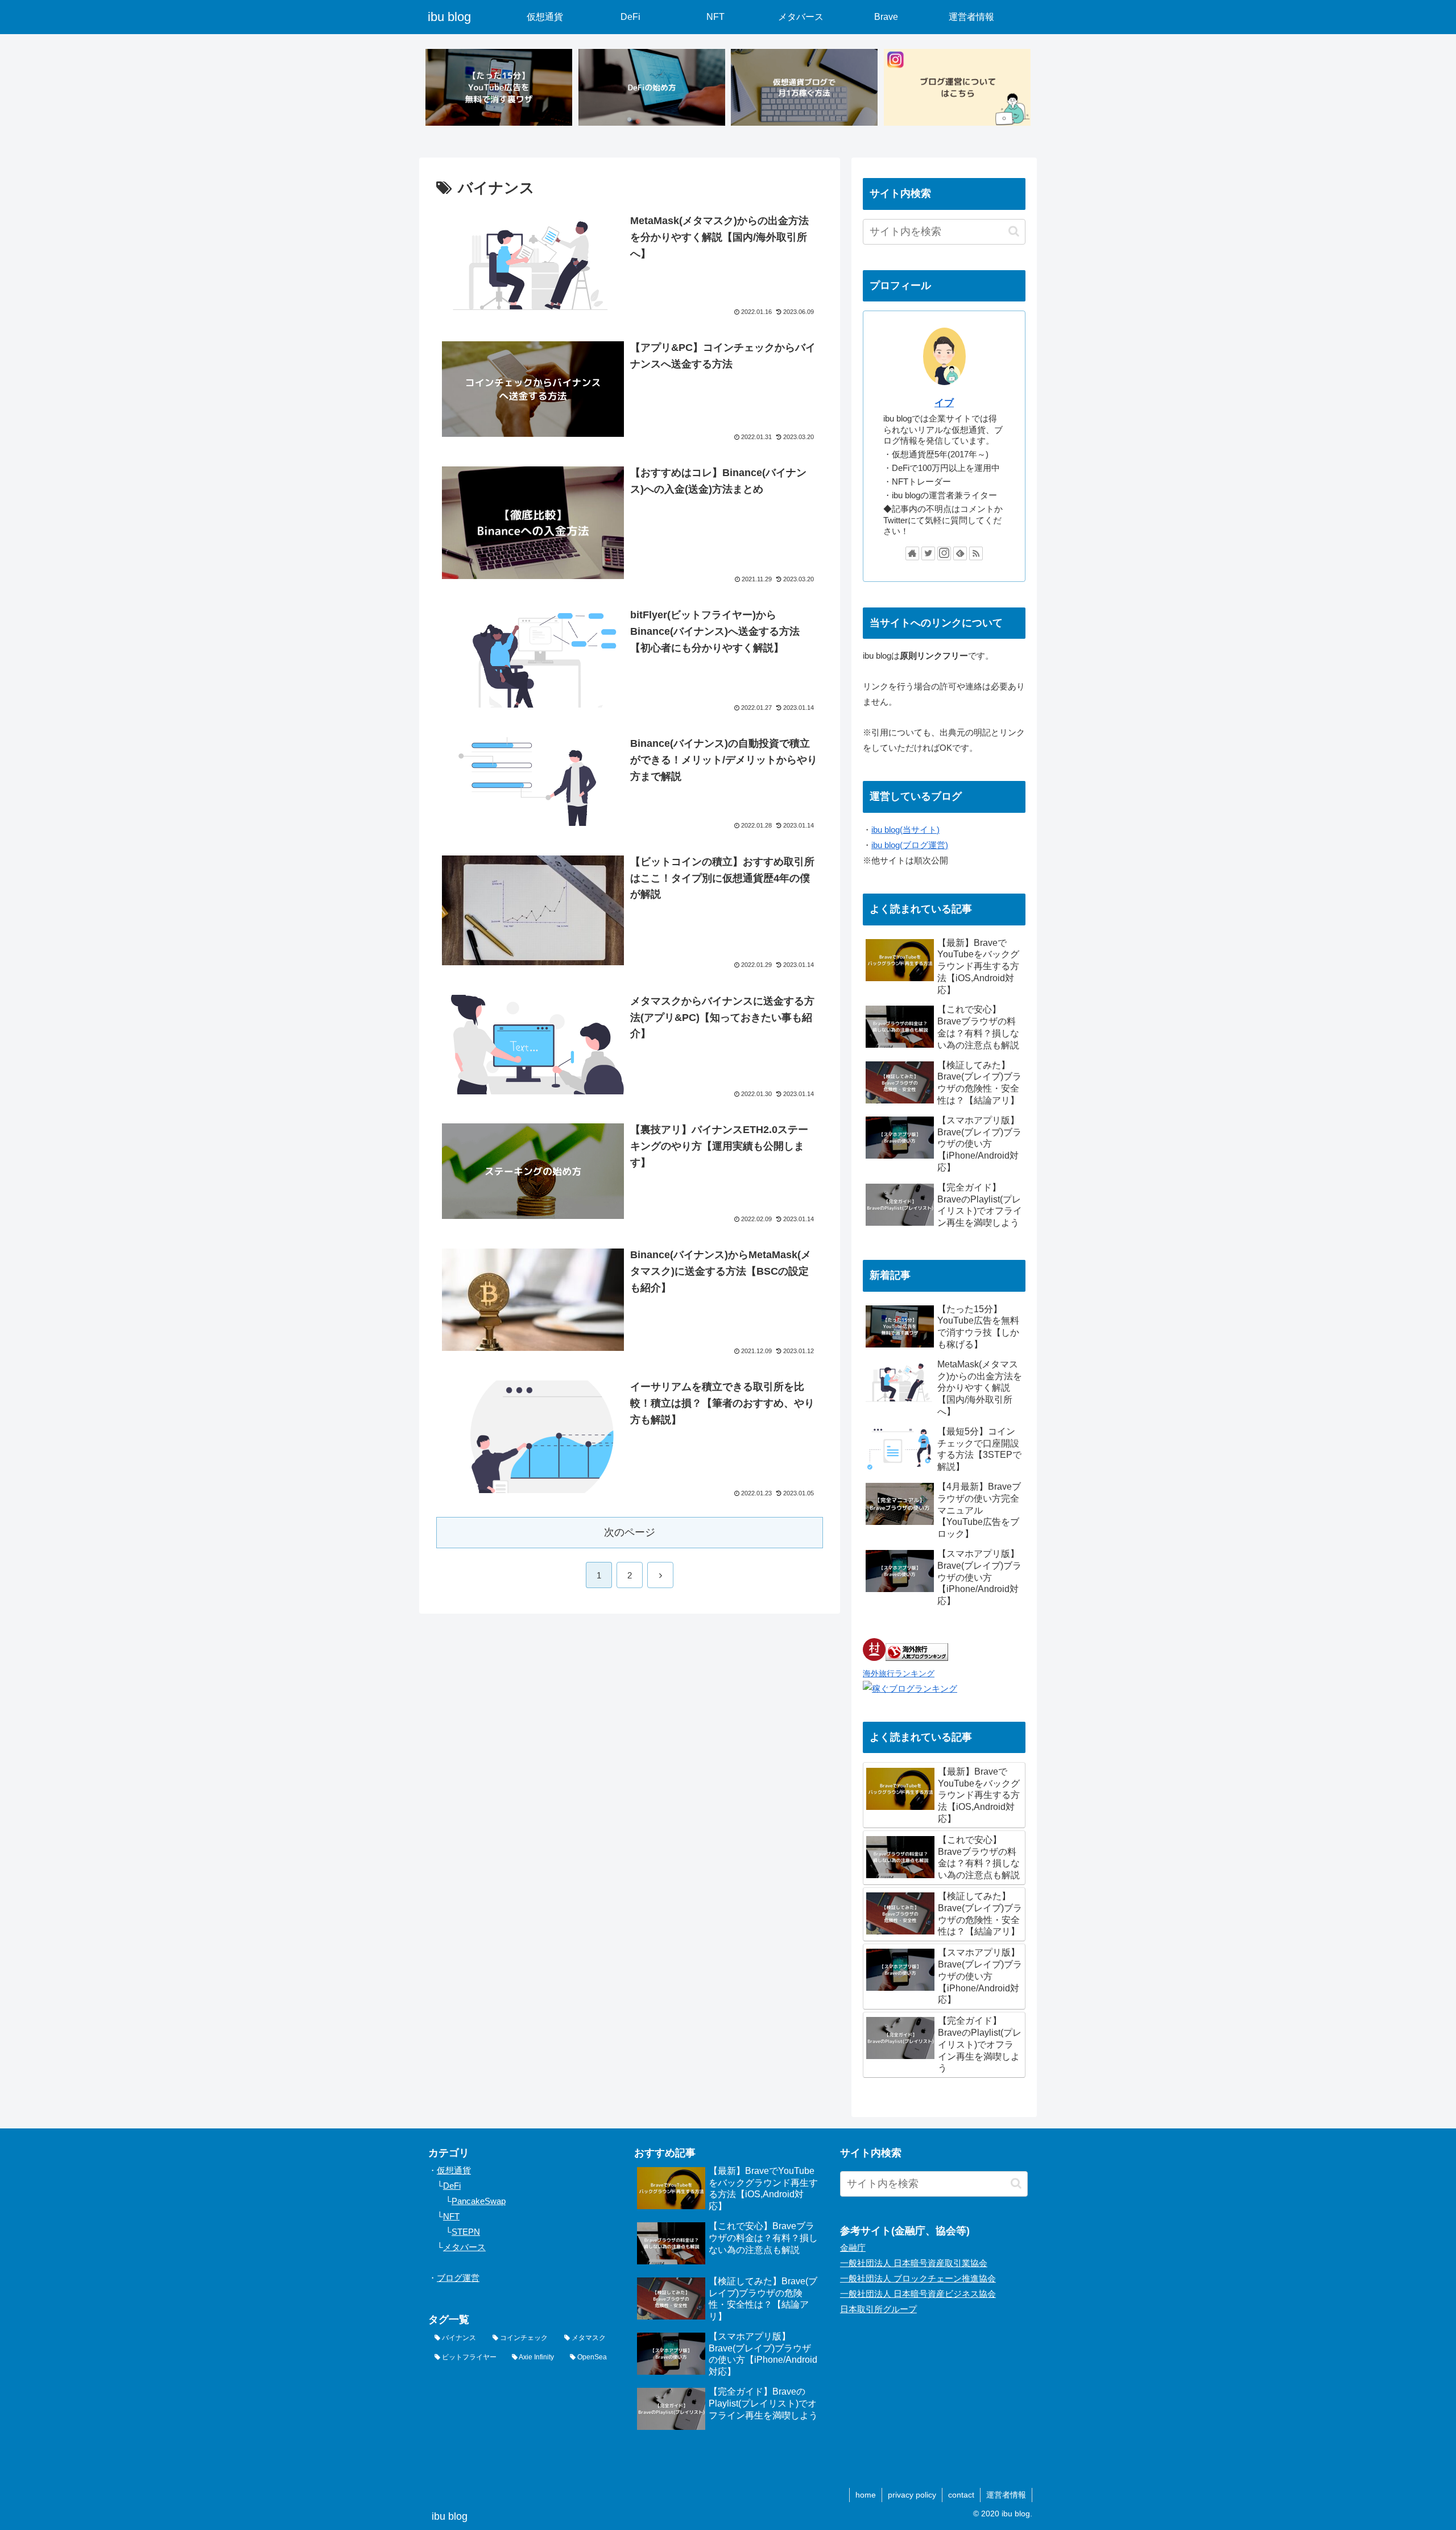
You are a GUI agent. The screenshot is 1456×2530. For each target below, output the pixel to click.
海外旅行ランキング (899, 1674)
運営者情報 (1006, 2495)
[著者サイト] (912, 553)
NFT (451, 2216)
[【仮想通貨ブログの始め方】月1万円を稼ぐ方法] (804, 87)
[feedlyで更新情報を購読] (960, 553)
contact (961, 2495)
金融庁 (853, 2248)
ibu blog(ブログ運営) (910, 845)
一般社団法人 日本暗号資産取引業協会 (914, 2263)
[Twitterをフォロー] (928, 553)
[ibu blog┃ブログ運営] (957, 87)
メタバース (464, 2247)
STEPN (466, 2232)
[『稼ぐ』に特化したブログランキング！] (910, 1688)
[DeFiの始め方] (652, 87)
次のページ (630, 1532)
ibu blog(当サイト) (905, 830)
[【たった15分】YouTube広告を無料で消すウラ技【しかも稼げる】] (499, 87)
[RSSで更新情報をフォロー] (976, 553)
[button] (1014, 231)
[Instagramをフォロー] (944, 553)
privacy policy (912, 2495)
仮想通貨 (454, 2170)
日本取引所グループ (878, 2309)
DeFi (452, 2186)
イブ (944, 403)
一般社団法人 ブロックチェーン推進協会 (918, 2278)
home (866, 2495)
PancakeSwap (479, 2201)
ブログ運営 (458, 2278)
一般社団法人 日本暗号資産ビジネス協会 (918, 2294)
